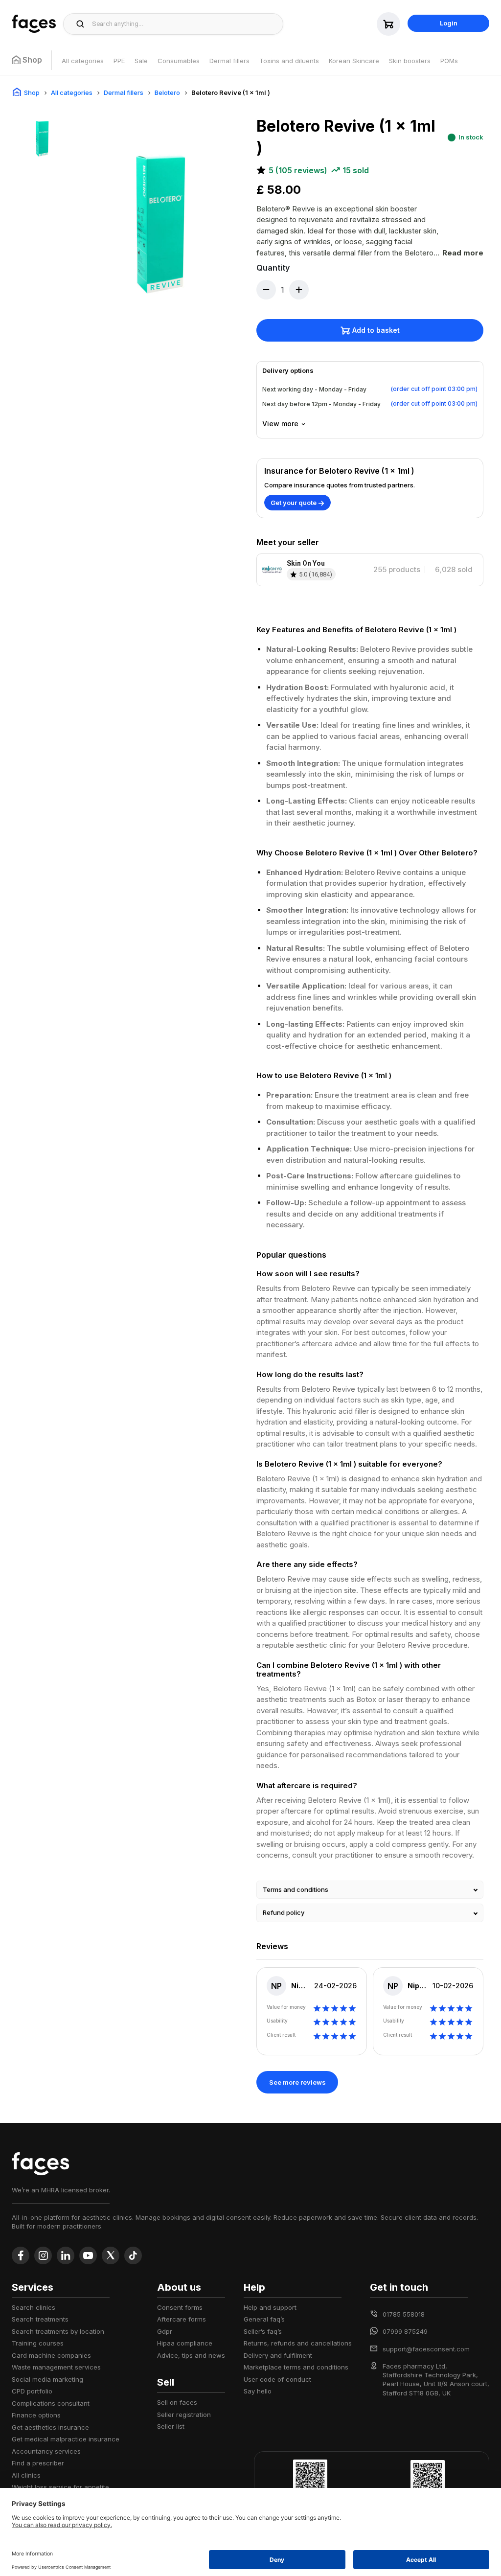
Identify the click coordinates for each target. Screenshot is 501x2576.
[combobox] (185, 24)
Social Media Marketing (47, 2379)
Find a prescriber (38, 2463)
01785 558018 (404, 2314)
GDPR (165, 2331)
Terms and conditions (296, 1889)
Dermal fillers (229, 61)
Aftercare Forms (182, 2319)
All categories (83, 61)
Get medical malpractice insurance (66, 2439)
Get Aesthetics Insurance (50, 2427)
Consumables (179, 61)
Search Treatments (40, 2319)
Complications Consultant (51, 2403)
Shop (32, 92)
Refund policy (284, 1912)
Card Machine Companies (51, 2355)
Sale (141, 61)
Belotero (167, 92)
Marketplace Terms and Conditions (296, 2367)
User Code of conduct (277, 2379)
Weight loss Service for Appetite (60, 2487)
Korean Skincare (354, 61)
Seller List (171, 2426)
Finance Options (36, 2415)
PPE (119, 61)
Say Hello (258, 2391)
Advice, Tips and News (191, 2355)
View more (280, 424)
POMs (449, 61)
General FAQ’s (264, 2319)
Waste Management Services (56, 2367)
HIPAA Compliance (185, 2343)
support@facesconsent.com (426, 2349)
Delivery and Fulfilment (278, 2355)
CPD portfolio (32, 2391)
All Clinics (26, 2475)
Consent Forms (180, 2307)
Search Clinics (34, 2307)
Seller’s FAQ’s (263, 2331)
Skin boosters (410, 61)
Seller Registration (184, 2415)
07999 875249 (405, 2331)
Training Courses (38, 2343)
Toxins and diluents (289, 61)
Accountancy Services (46, 2451)
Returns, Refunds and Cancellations (298, 2343)
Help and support (270, 2307)
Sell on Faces (177, 2402)
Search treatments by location (58, 2331)
